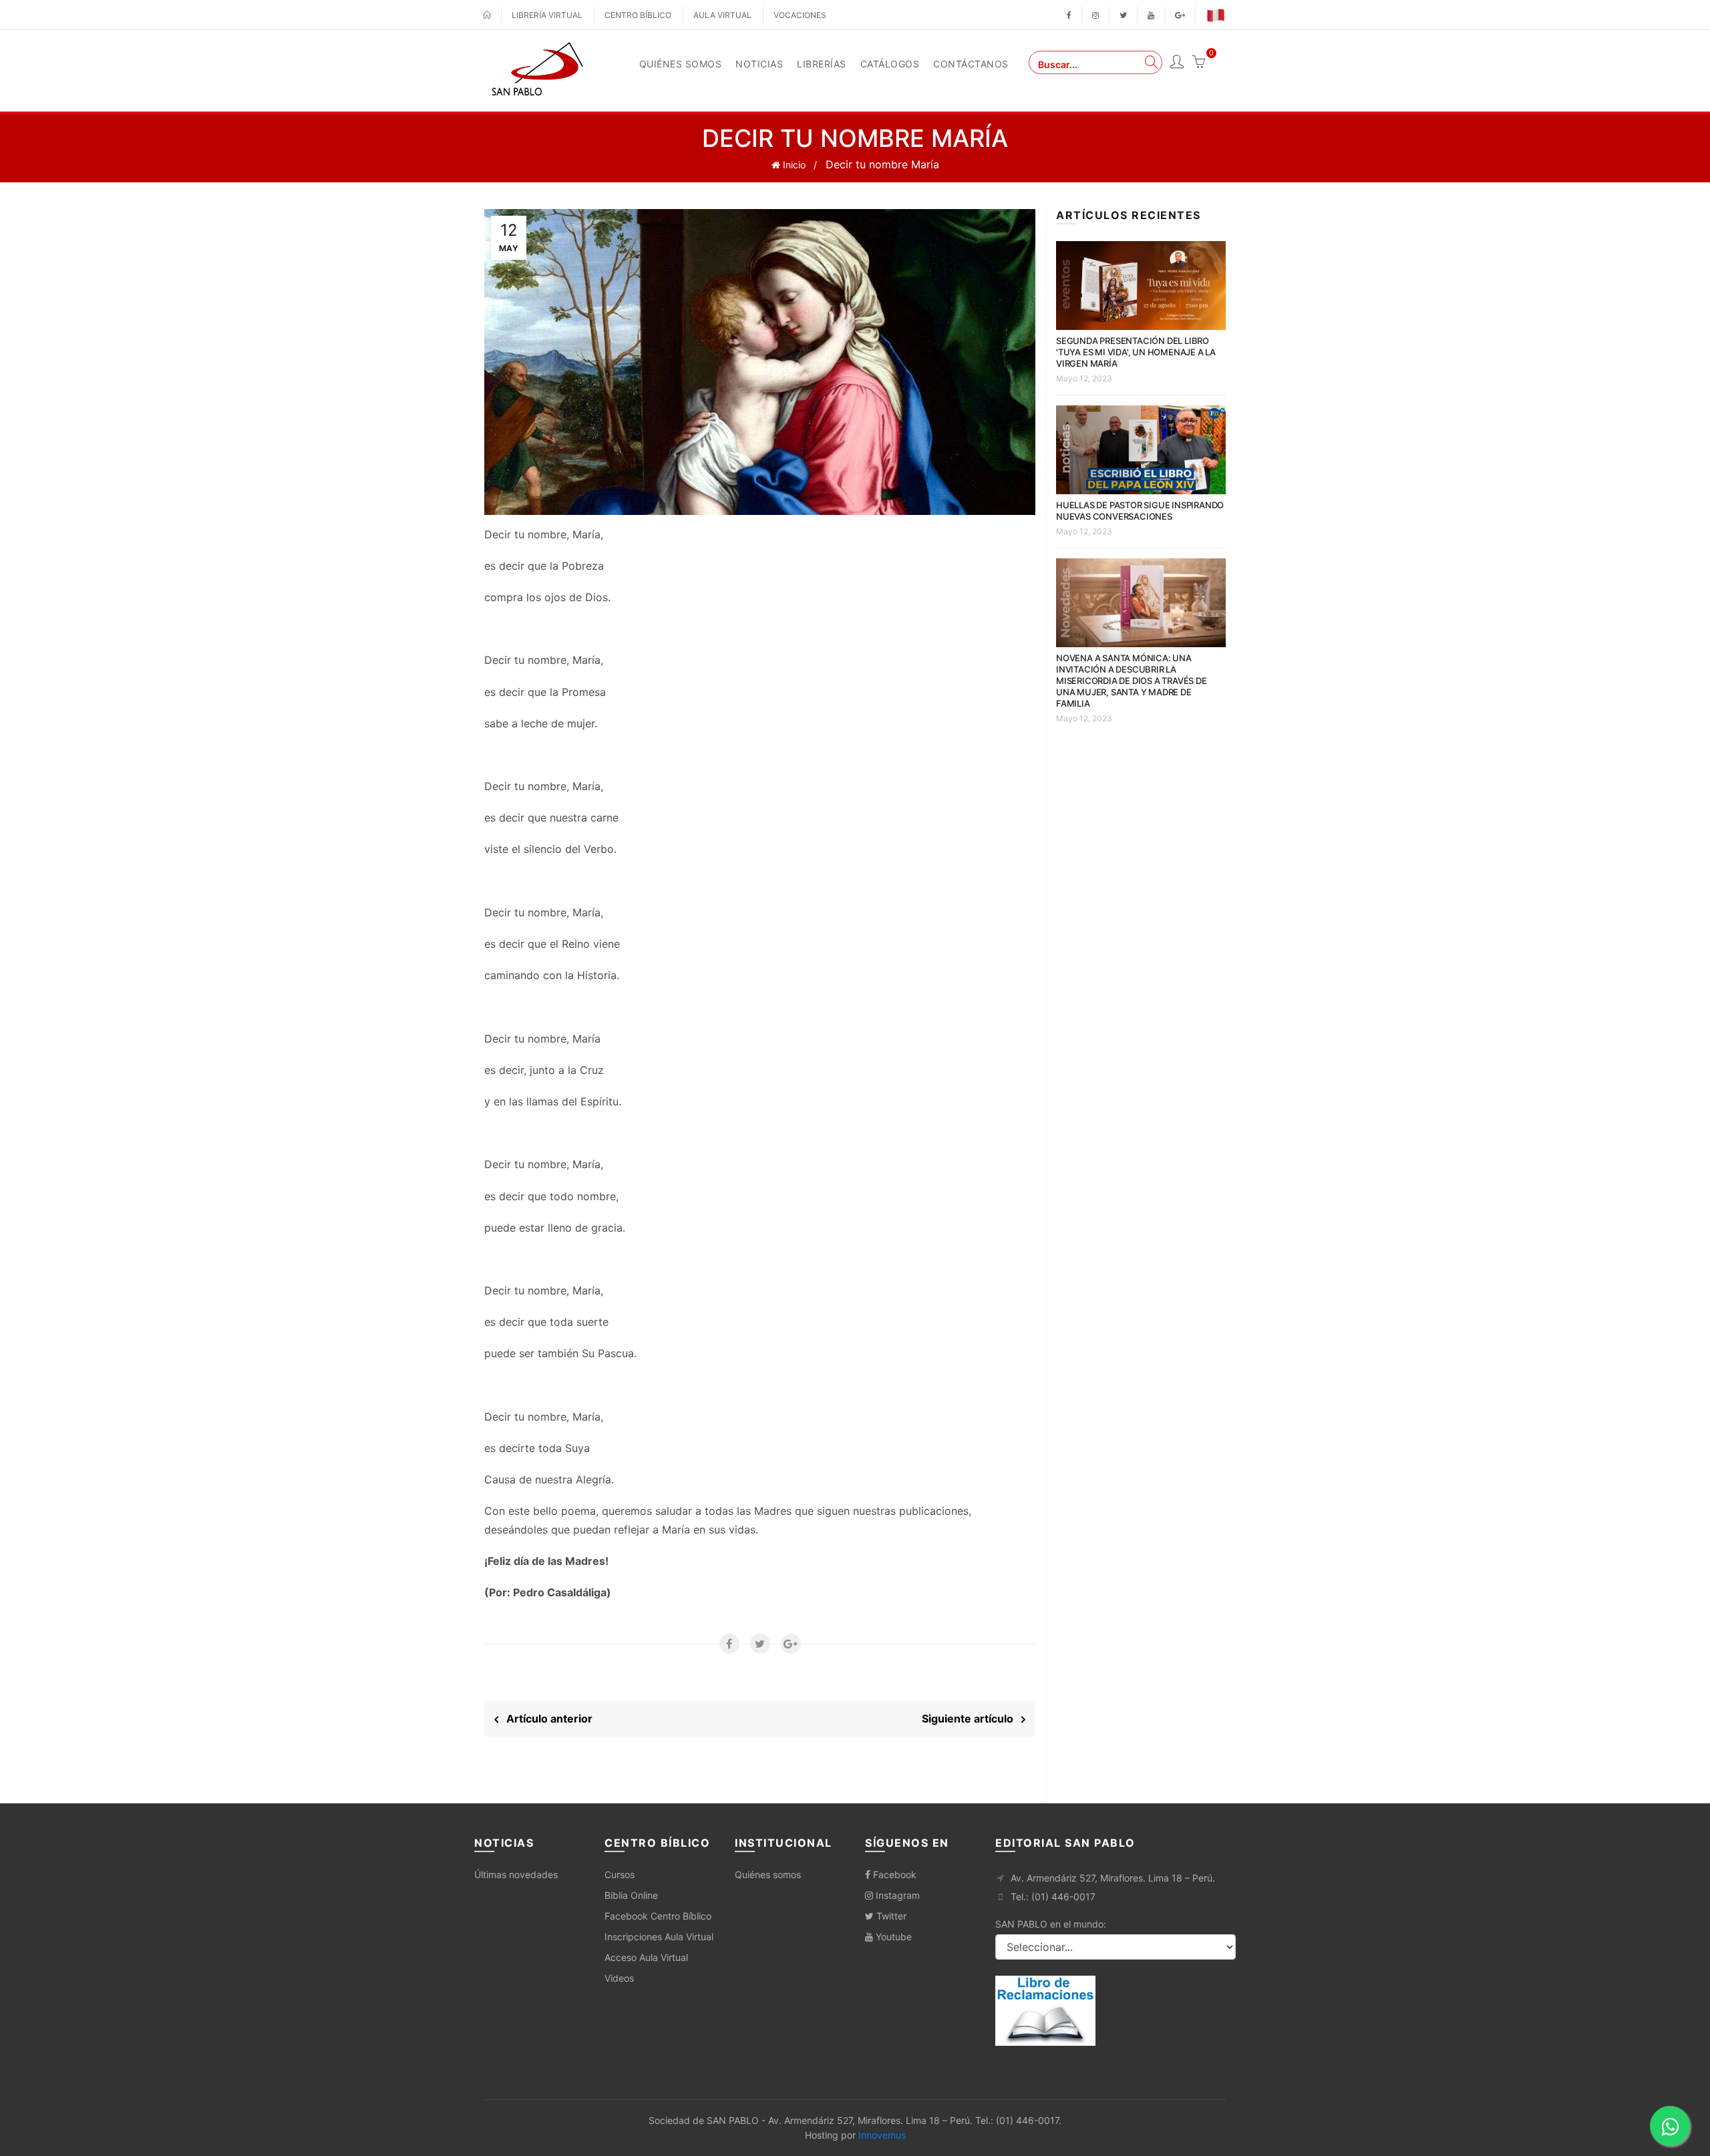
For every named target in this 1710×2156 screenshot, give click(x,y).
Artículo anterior (545, 1719)
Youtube (892, 1937)
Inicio (793, 165)
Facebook (893, 1874)
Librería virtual (547, 15)
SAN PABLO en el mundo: (1051, 1924)
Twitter (890, 1916)
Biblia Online (631, 1895)
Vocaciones (800, 15)
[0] (1198, 63)
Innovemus (882, 2135)
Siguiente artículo (972, 1719)
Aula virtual (722, 15)
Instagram (896, 1895)
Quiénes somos (768, 1874)
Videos (619, 1978)
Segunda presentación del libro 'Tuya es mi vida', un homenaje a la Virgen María (1136, 352)
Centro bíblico (638, 15)
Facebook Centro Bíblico (658, 1916)
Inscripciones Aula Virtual (659, 1937)
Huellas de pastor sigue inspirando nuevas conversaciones (1140, 511)
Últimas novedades (516, 1874)
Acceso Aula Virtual (646, 1957)
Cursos (620, 1874)
